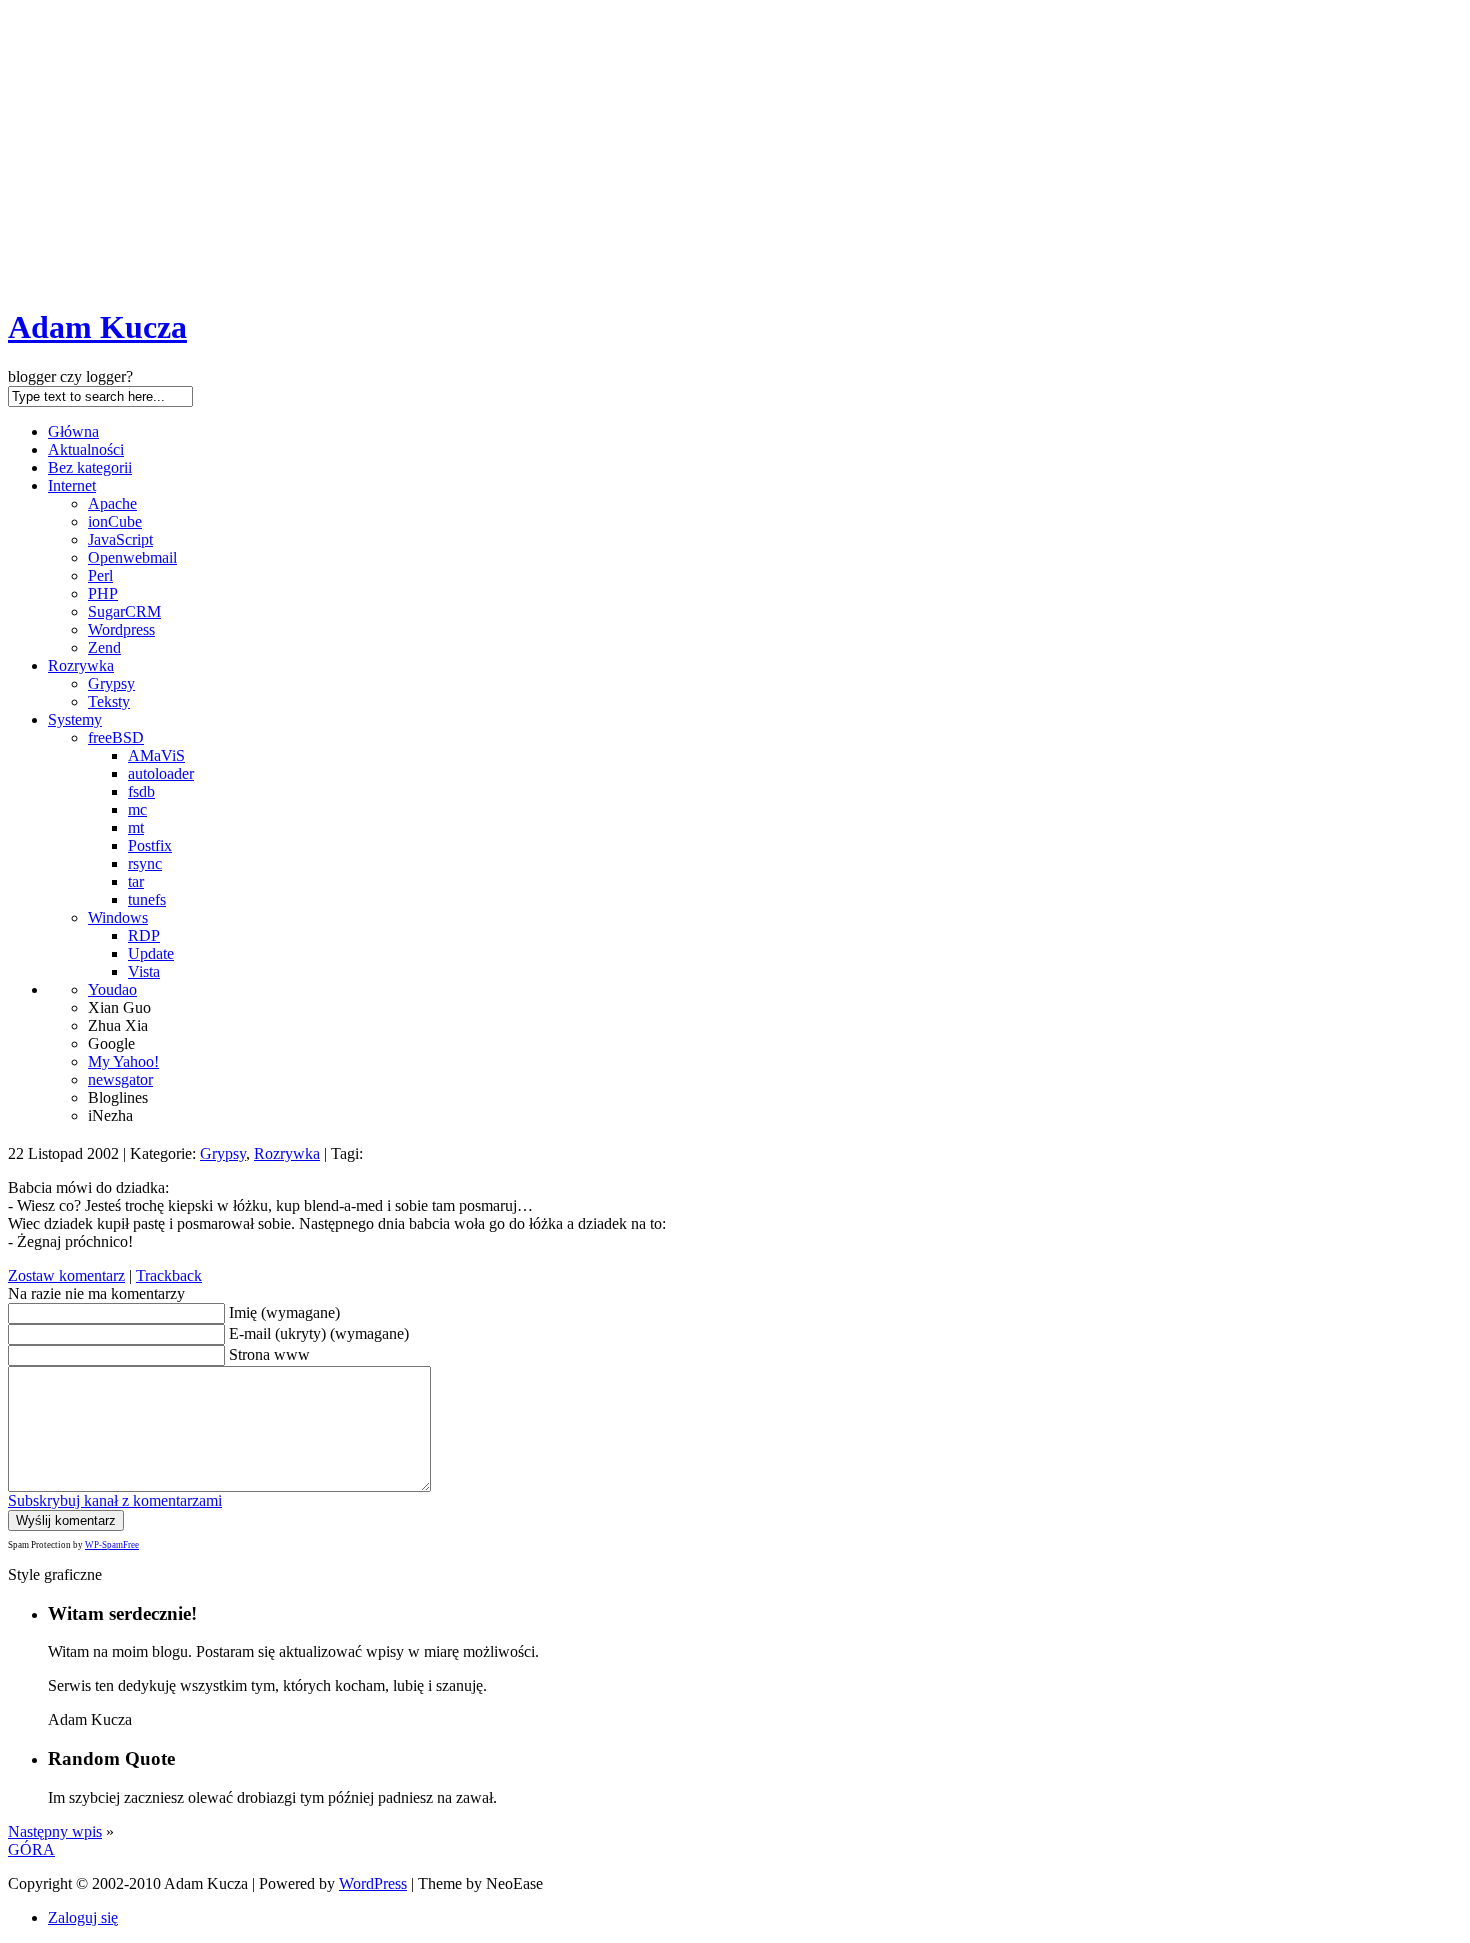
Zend (104, 647)
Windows (118, 917)
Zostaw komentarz (66, 1275)
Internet (72, 485)
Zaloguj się (83, 1917)
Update (151, 953)
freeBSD (116, 737)
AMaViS (156, 755)
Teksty (109, 701)
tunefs (147, 899)
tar (136, 881)
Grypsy (111, 683)
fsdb (141, 791)
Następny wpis (55, 1831)
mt (136, 827)
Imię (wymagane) (284, 1312)
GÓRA (31, 1849)
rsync (145, 863)
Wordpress (121, 629)
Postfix (150, 845)
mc (137, 809)
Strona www (269, 1354)
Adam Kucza (97, 327)
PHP (103, 593)
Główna (73, 431)
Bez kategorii (90, 467)
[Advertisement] (735, 148)
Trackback (169, 1275)
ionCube (115, 521)
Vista (144, 971)
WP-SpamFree (112, 1545)
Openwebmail (132, 557)
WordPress (373, 1883)
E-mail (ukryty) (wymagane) (319, 1333)
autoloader (161, 773)
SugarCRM (124, 611)
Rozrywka (81, 665)
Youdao (112, 989)
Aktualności (86, 449)
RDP (144, 935)
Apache (112, 503)
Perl (100, 575)
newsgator (120, 1079)
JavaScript (120, 539)
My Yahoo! (123, 1061)
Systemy (75, 719)
